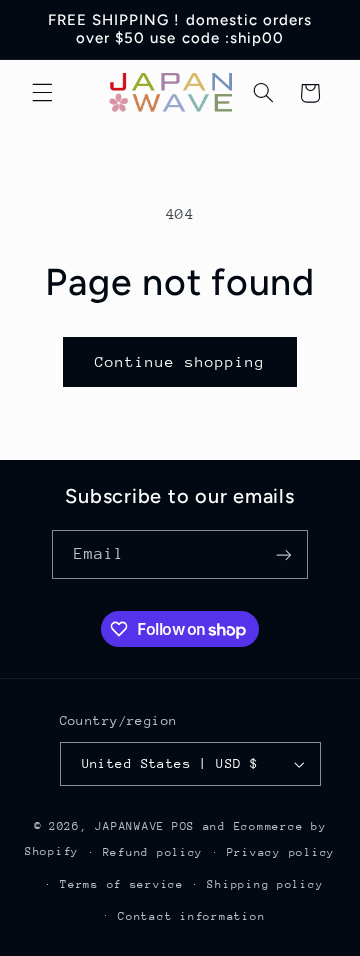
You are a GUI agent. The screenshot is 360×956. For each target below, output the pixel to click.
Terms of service (122, 884)
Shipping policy (265, 884)
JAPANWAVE (130, 826)
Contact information (191, 916)
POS (183, 826)
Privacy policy (281, 852)
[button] (42, 93)
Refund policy (153, 852)
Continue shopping (180, 361)
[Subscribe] (284, 554)
